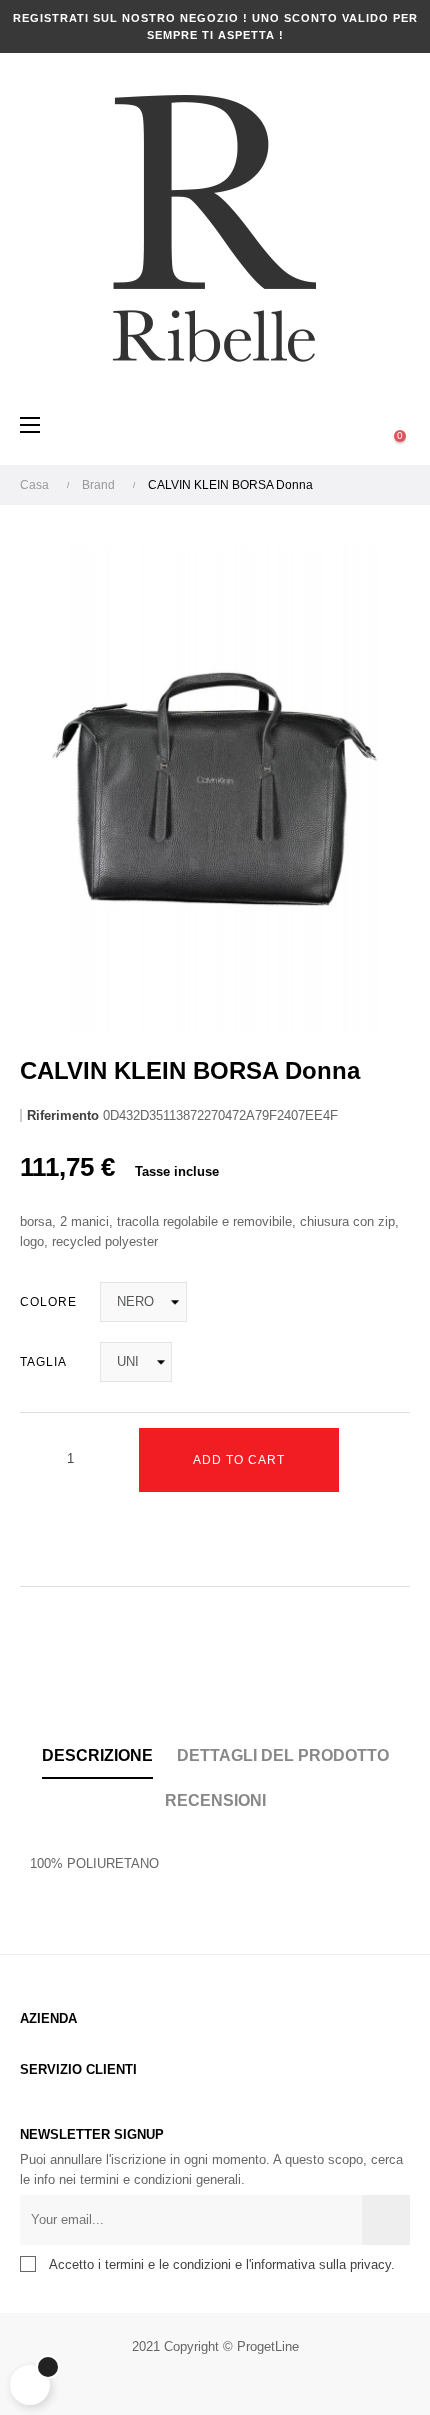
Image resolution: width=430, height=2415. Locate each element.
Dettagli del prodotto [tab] (283, 1755)
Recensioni (215, 1800)
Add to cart (239, 1460)
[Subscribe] (386, 2220)
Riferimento (63, 1115)
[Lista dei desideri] (40, 1539)
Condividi (35, 1683)
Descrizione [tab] (97, 1755)
